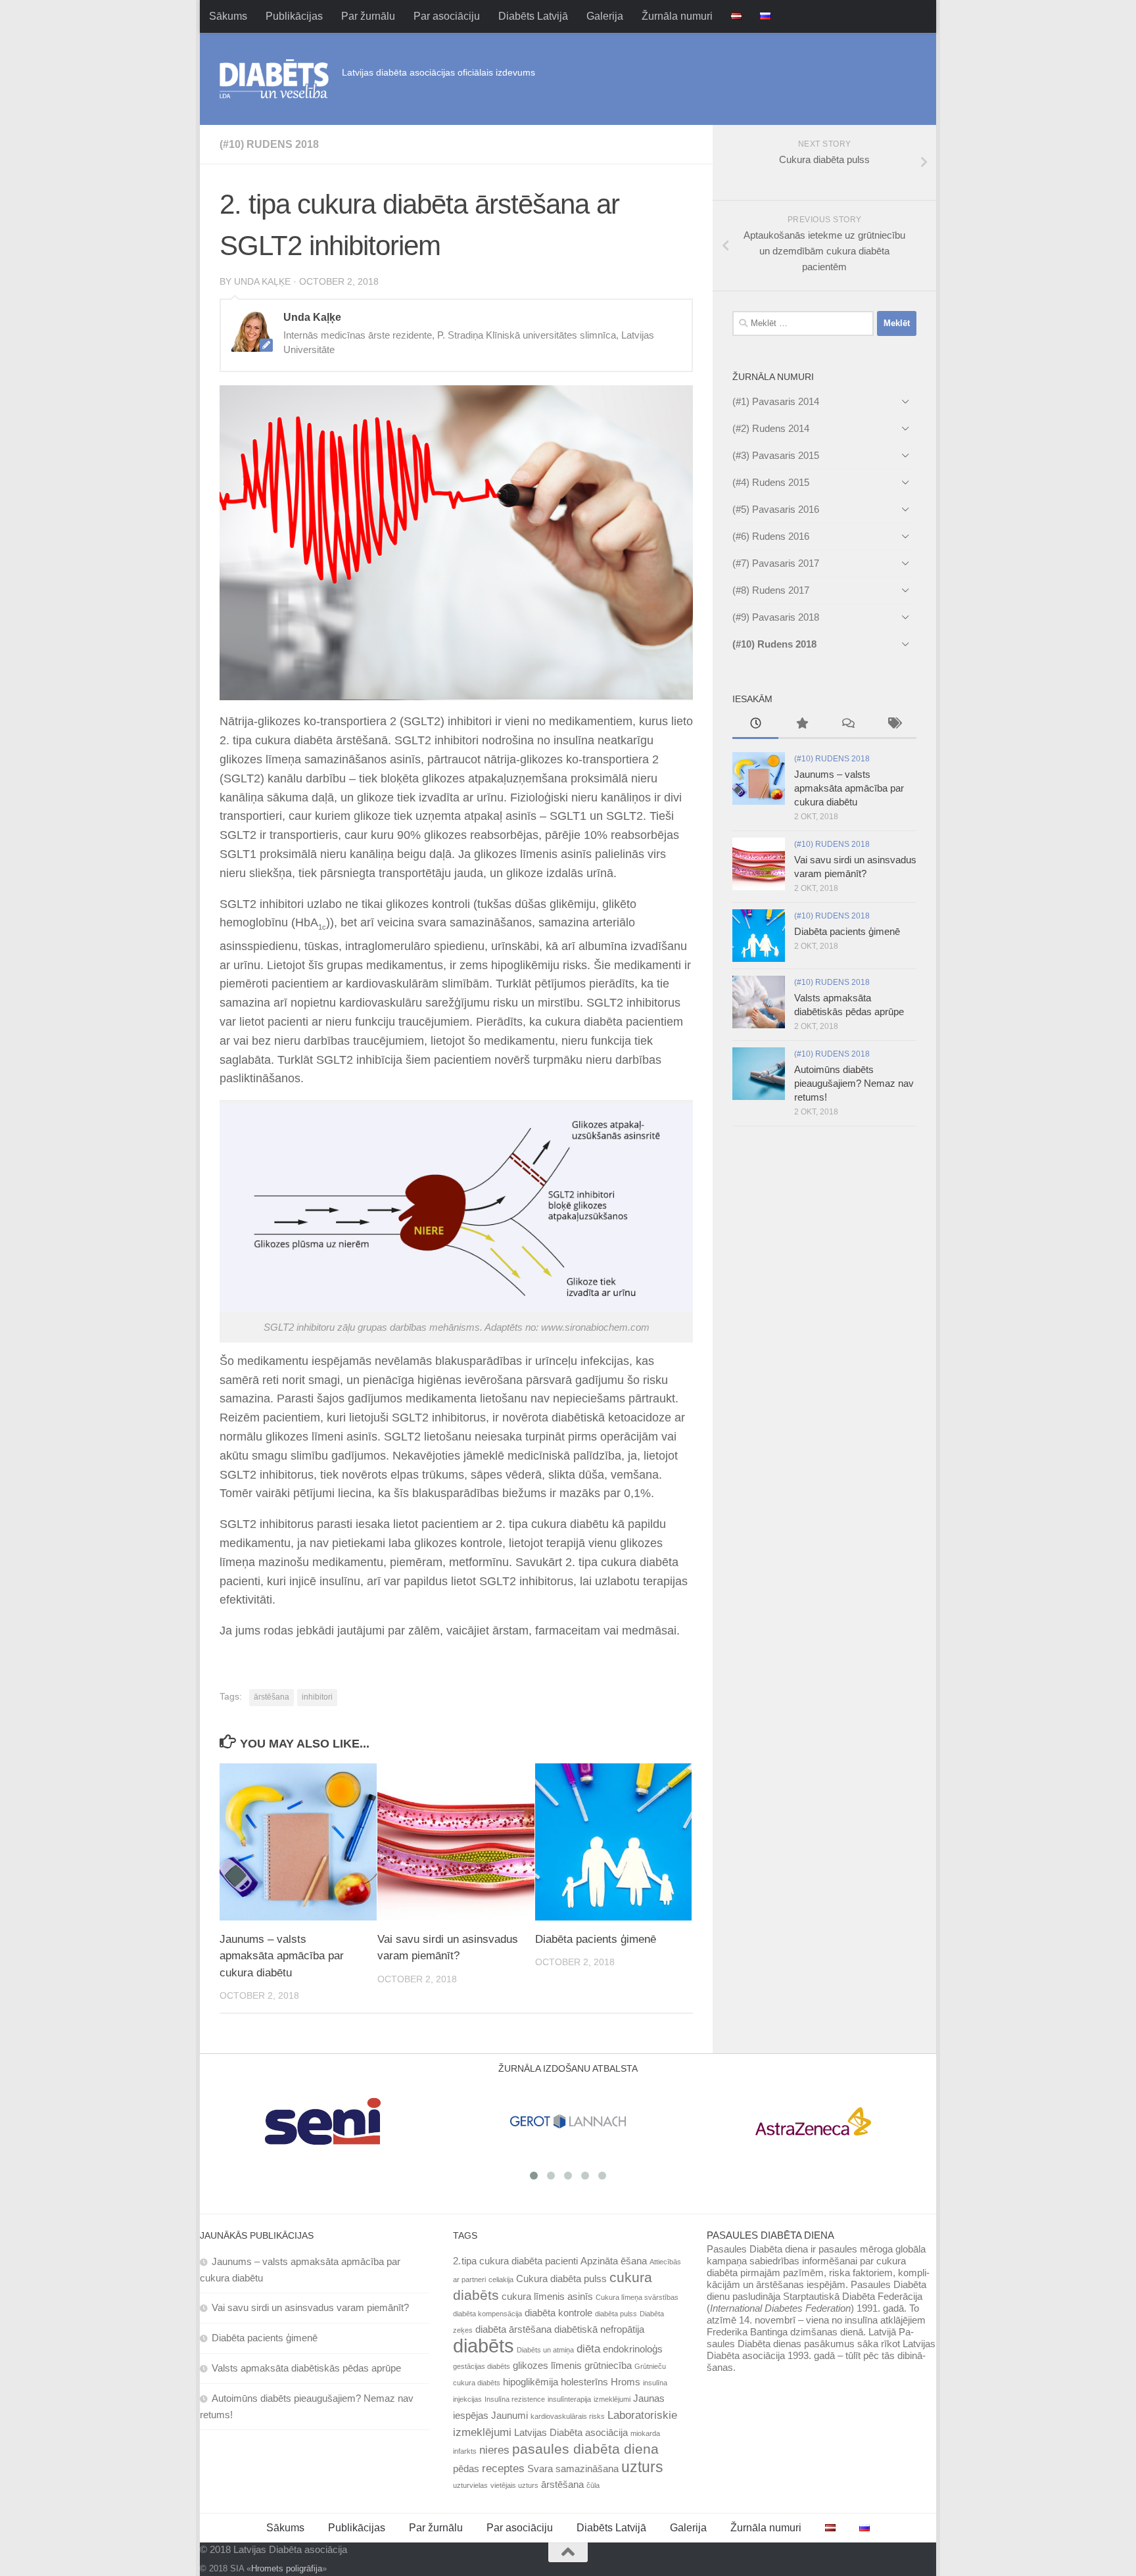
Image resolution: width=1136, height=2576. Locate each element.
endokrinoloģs (633, 2349)
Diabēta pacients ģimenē (596, 1939)
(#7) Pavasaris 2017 (776, 563)
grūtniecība (608, 2366)
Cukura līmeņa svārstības (637, 2297)
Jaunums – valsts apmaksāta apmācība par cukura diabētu (282, 1956)
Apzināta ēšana (614, 2261)
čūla (593, 2485)
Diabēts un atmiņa (545, 2350)
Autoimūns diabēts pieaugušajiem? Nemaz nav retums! (854, 1083)
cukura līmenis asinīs (547, 2297)
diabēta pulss (616, 2314)
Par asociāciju (447, 16)
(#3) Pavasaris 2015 (776, 455)
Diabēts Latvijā (533, 16)
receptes (503, 2468)
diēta (588, 2349)
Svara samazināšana (573, 2469)
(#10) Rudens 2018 (269, 144)
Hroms (626, 2382)
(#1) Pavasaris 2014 (776, 401)
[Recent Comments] (847, 725)
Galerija (605, 16)
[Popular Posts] (801, 725)
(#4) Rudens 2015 (771, 482)
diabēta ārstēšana (513, 2329)
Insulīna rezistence (515, 2399)
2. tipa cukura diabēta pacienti (515, 2261)
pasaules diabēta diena (585, 2449)
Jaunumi (509, 2416)
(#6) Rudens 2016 (771, 536)
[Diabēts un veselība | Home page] (274, 79)
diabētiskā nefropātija (599, 2329)
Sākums (228, 16)
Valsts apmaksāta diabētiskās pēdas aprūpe (306, 2368)
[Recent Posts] (755, 725)
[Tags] (893, 725)
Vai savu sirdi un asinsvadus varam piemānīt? (310, 2307)
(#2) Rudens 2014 (771, 428)
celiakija (501, 2279)
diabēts (484, 2346)
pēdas (466, 2469)
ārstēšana (272, 1697)
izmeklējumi (612, 2399)
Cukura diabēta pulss (561, 2279)
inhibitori (317, 1697)
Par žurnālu (368, 16)
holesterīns (584, 2382)
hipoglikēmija (531, 2382)
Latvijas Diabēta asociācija (571, 2433)
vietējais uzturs (514, 2485)
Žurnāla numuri (677, 16)
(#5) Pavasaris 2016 (776, 509)
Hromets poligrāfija (287, 2568)
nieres (494, 2450)
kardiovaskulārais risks (568, 2416)
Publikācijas (294, 16)
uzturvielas (470, 2485)
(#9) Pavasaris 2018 (776, 617)
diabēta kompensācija (487, 2314)
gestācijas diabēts (482, 2366)
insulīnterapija (569, 2399)
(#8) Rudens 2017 (771, 590)
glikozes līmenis (547, 2366)
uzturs (642, 2467)
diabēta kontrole (558, 2313)
